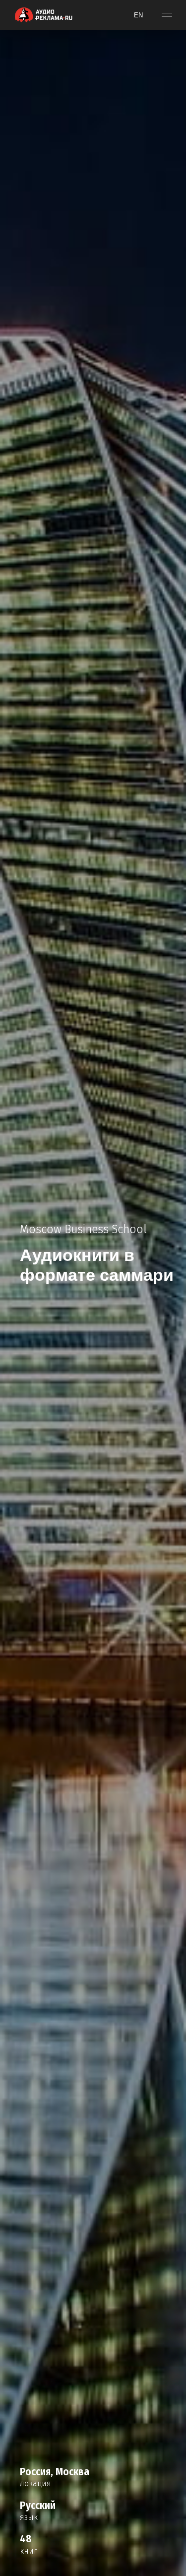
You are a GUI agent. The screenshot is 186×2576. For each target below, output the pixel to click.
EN (138, 15)
